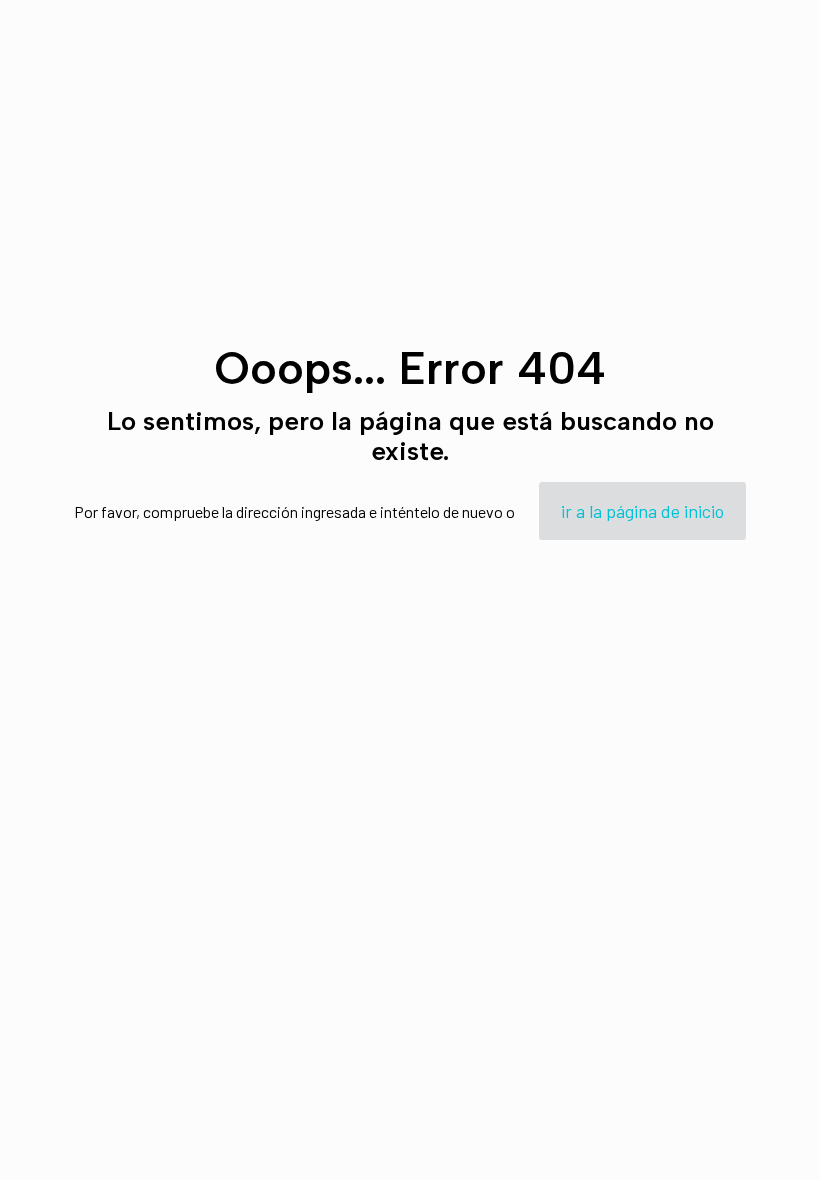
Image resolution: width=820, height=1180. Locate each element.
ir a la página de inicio (642, 511)
